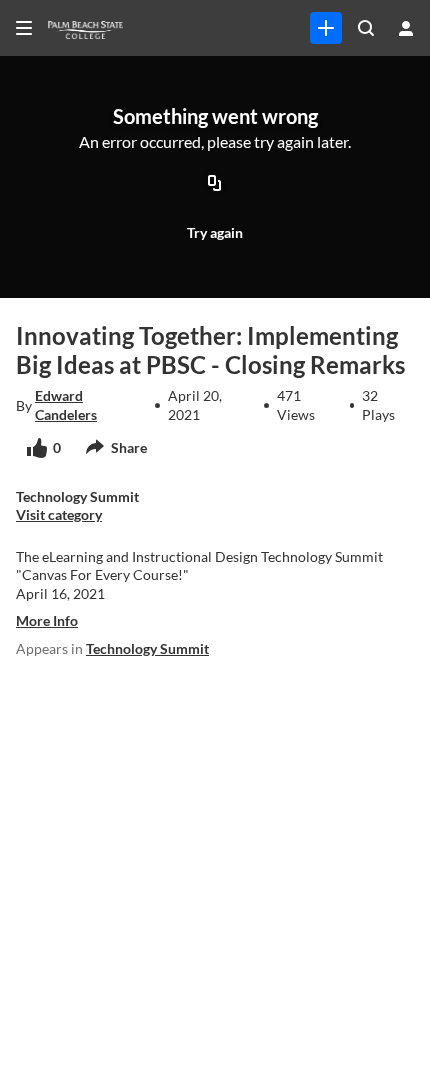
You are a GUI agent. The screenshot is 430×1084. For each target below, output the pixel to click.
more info (47, 620)
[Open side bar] (24, 28)
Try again (215, 232)
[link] (326, 28)
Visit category (59, 514)
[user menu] (406, 28)
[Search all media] (366, 28)
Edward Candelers (66, 404)
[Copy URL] (215, 185)
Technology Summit (147, 648)
